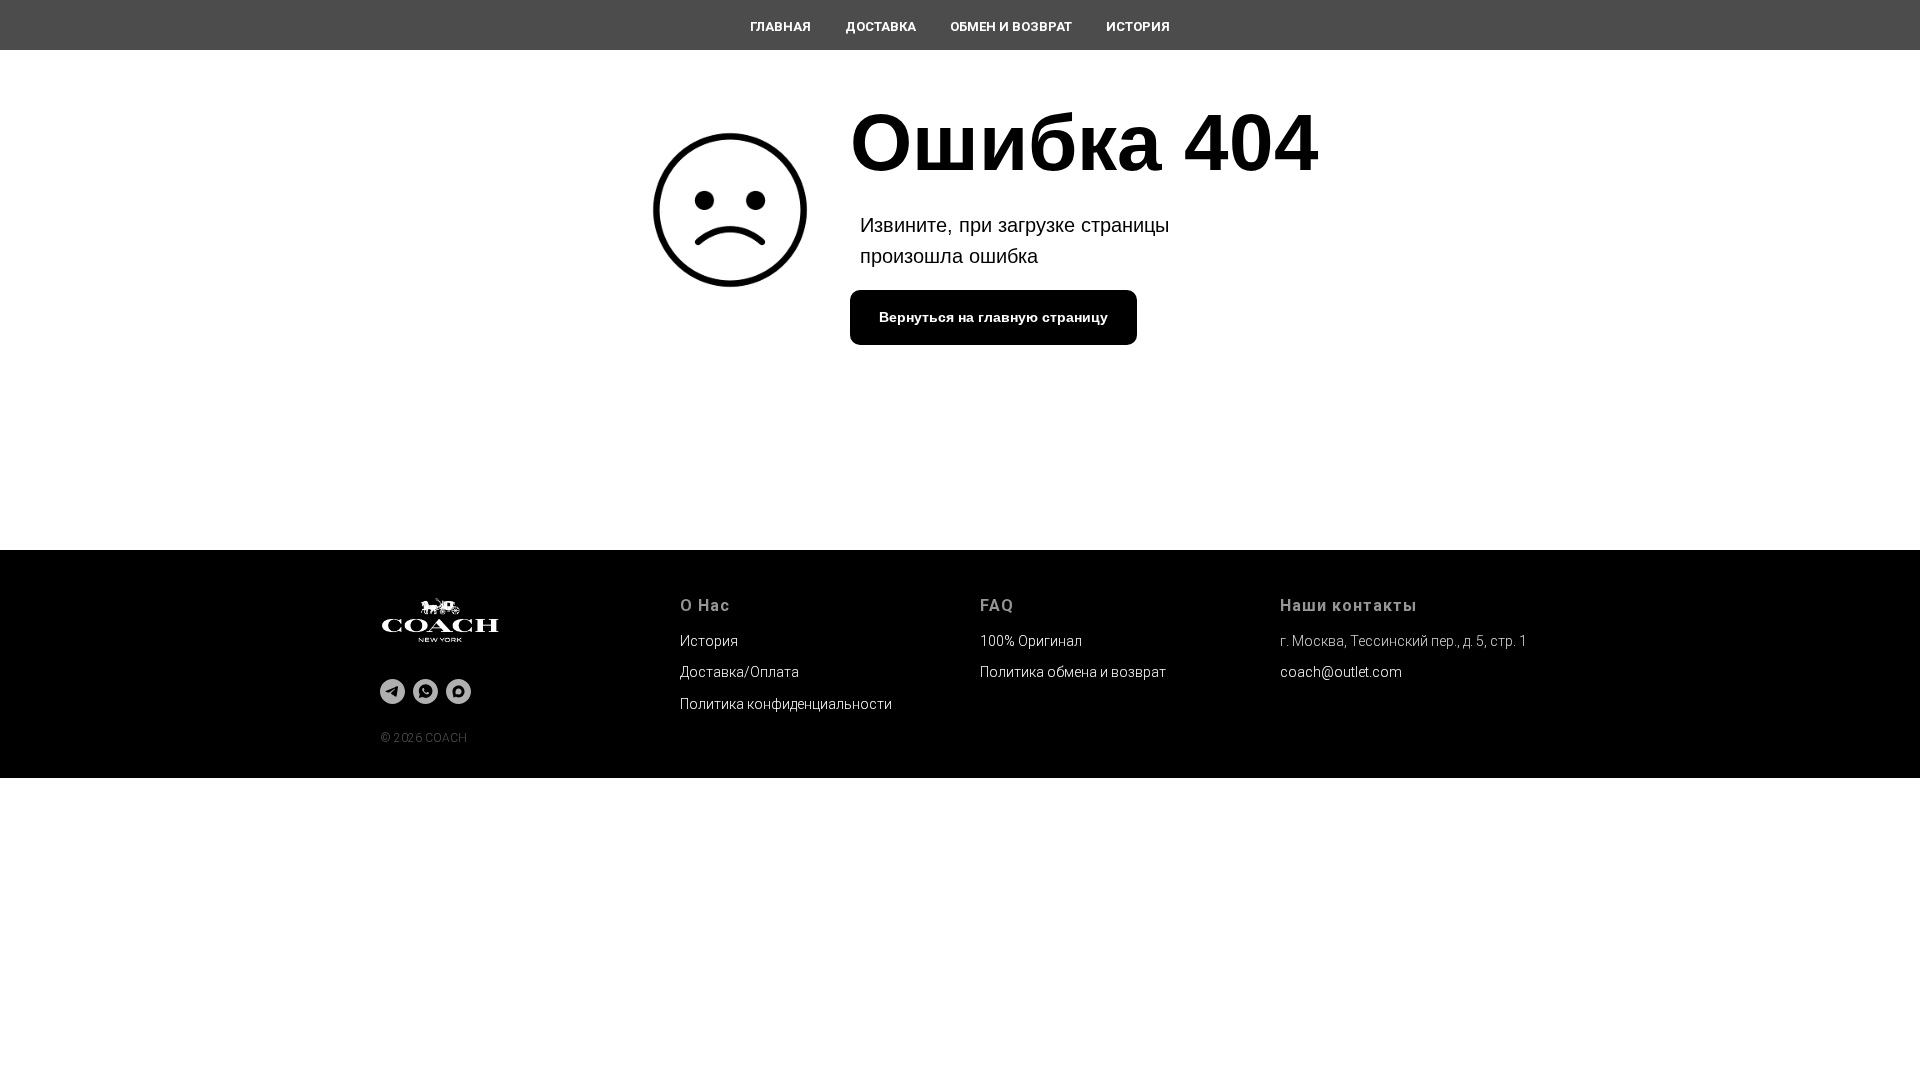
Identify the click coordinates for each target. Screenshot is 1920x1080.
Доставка (880, 26)
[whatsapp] (425, 691)
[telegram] (392, 691)
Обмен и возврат (1011, 26)
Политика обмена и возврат (1073, 672)
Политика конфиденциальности (786, 704)
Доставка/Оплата (739, 672)
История (1138, 26)
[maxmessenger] (458, 691)
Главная (780, 26)
